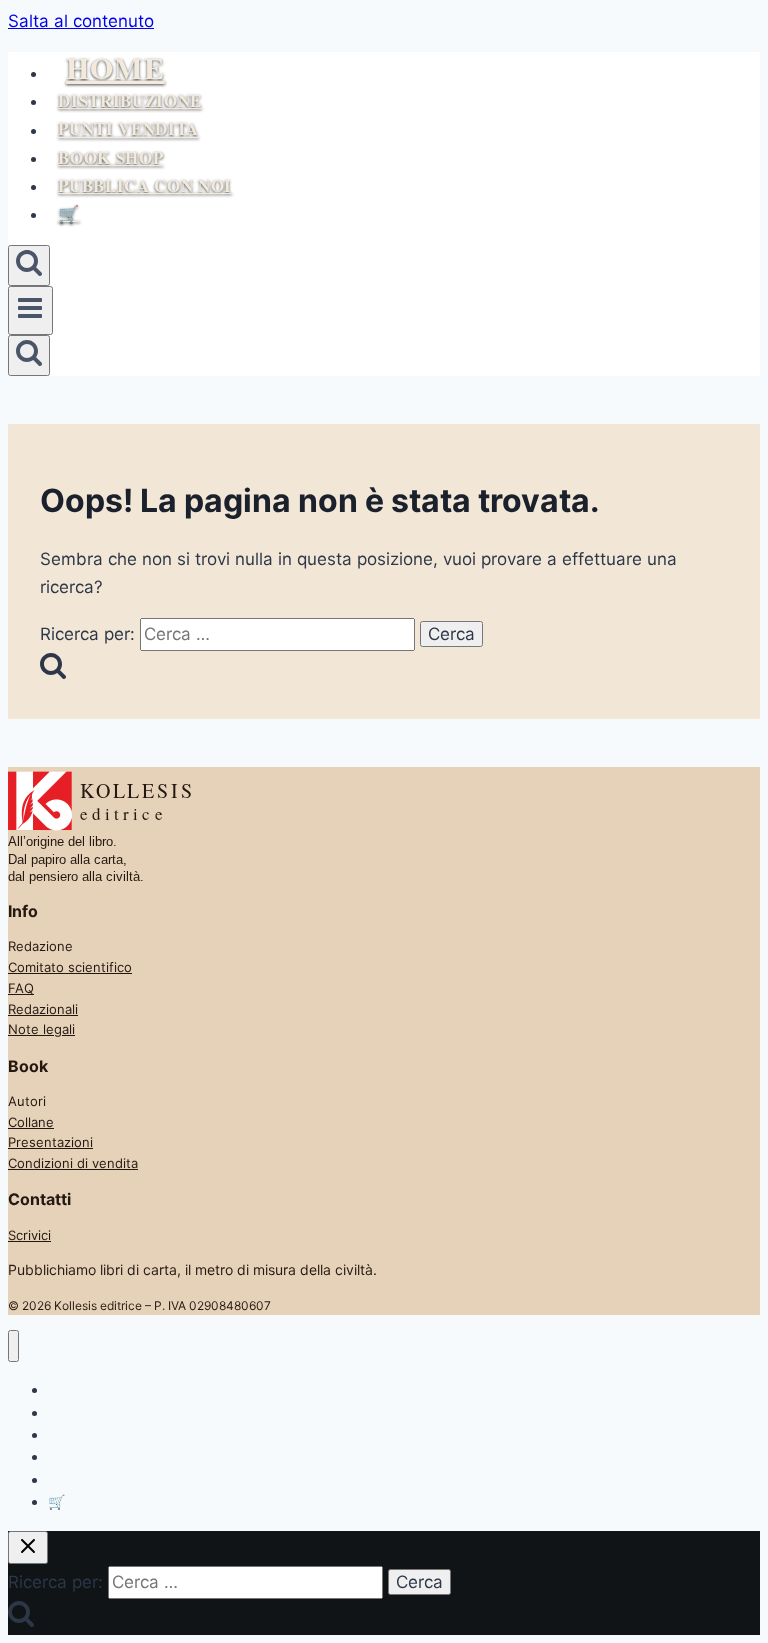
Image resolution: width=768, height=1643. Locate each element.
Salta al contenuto (81, 21)
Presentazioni (50, 1142)
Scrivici (29, 1235)
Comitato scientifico (70, 967)
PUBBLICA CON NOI (145, 185)
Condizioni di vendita (73, 1163)
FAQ (21, 988)
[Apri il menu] (30, 310)
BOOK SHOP (110, 157)
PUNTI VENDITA (128, 129)
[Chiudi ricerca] (28, 1547)
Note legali (41, 1029)
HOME (115, 67)
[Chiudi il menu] (13, 1346)
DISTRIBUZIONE (130, 100)
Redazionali (43, 1009)
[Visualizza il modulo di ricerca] (29, 265)
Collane (31, 1122)
